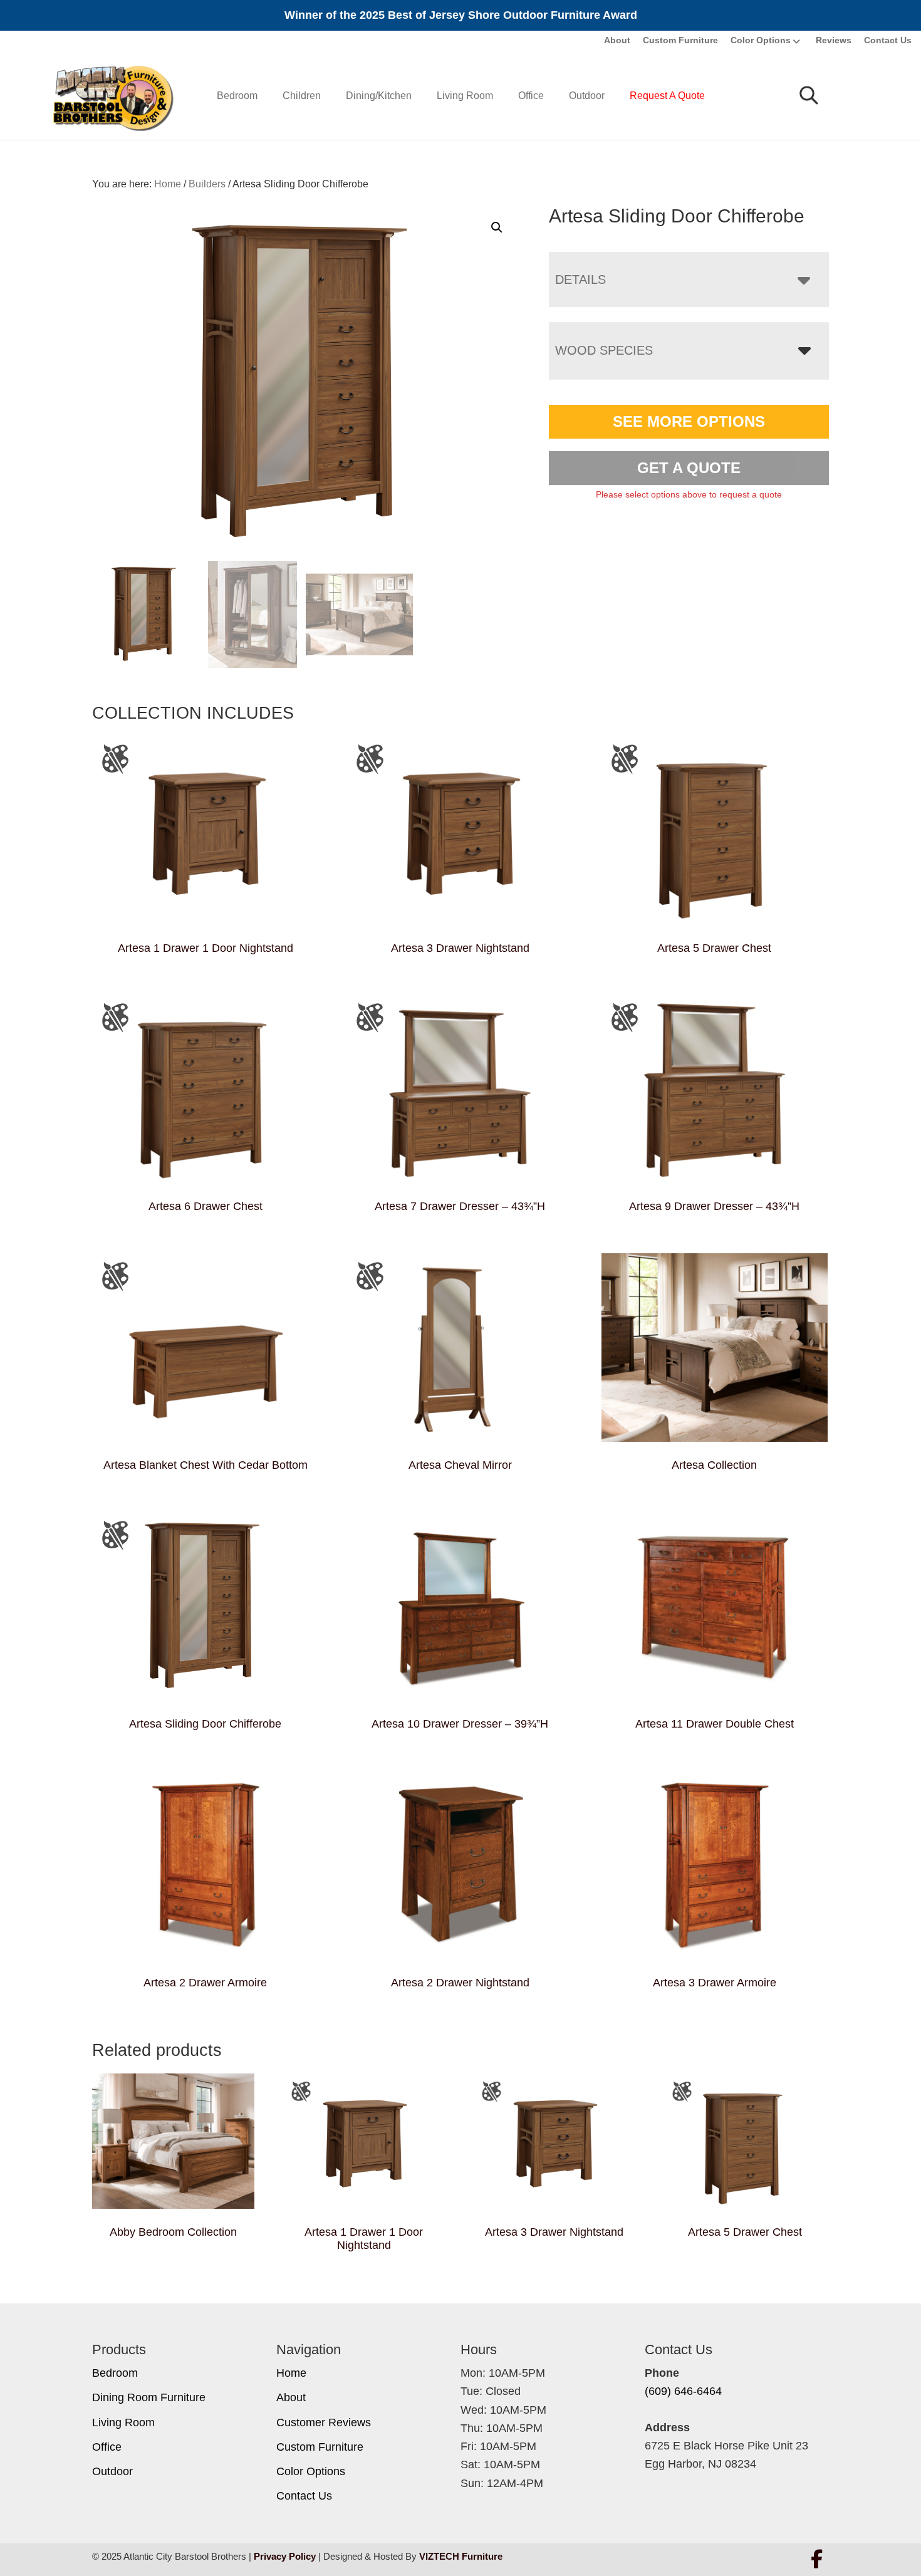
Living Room (465, 96)
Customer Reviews (324, 2422)
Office (531, 96)
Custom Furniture (680, 40)
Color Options (761, 40)
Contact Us (888, 40)
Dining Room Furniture (149, 2397)
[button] (497, 227)
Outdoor (587, 96)
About (617, 40)
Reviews (834, 40)
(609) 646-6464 (683, 2391)
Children (302, 96)
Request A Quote (667, 96)
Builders (207, 184)
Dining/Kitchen (379, 96)
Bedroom (237, 96)
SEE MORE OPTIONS (689, 421)
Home (291, 2373)
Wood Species (604, 350)
